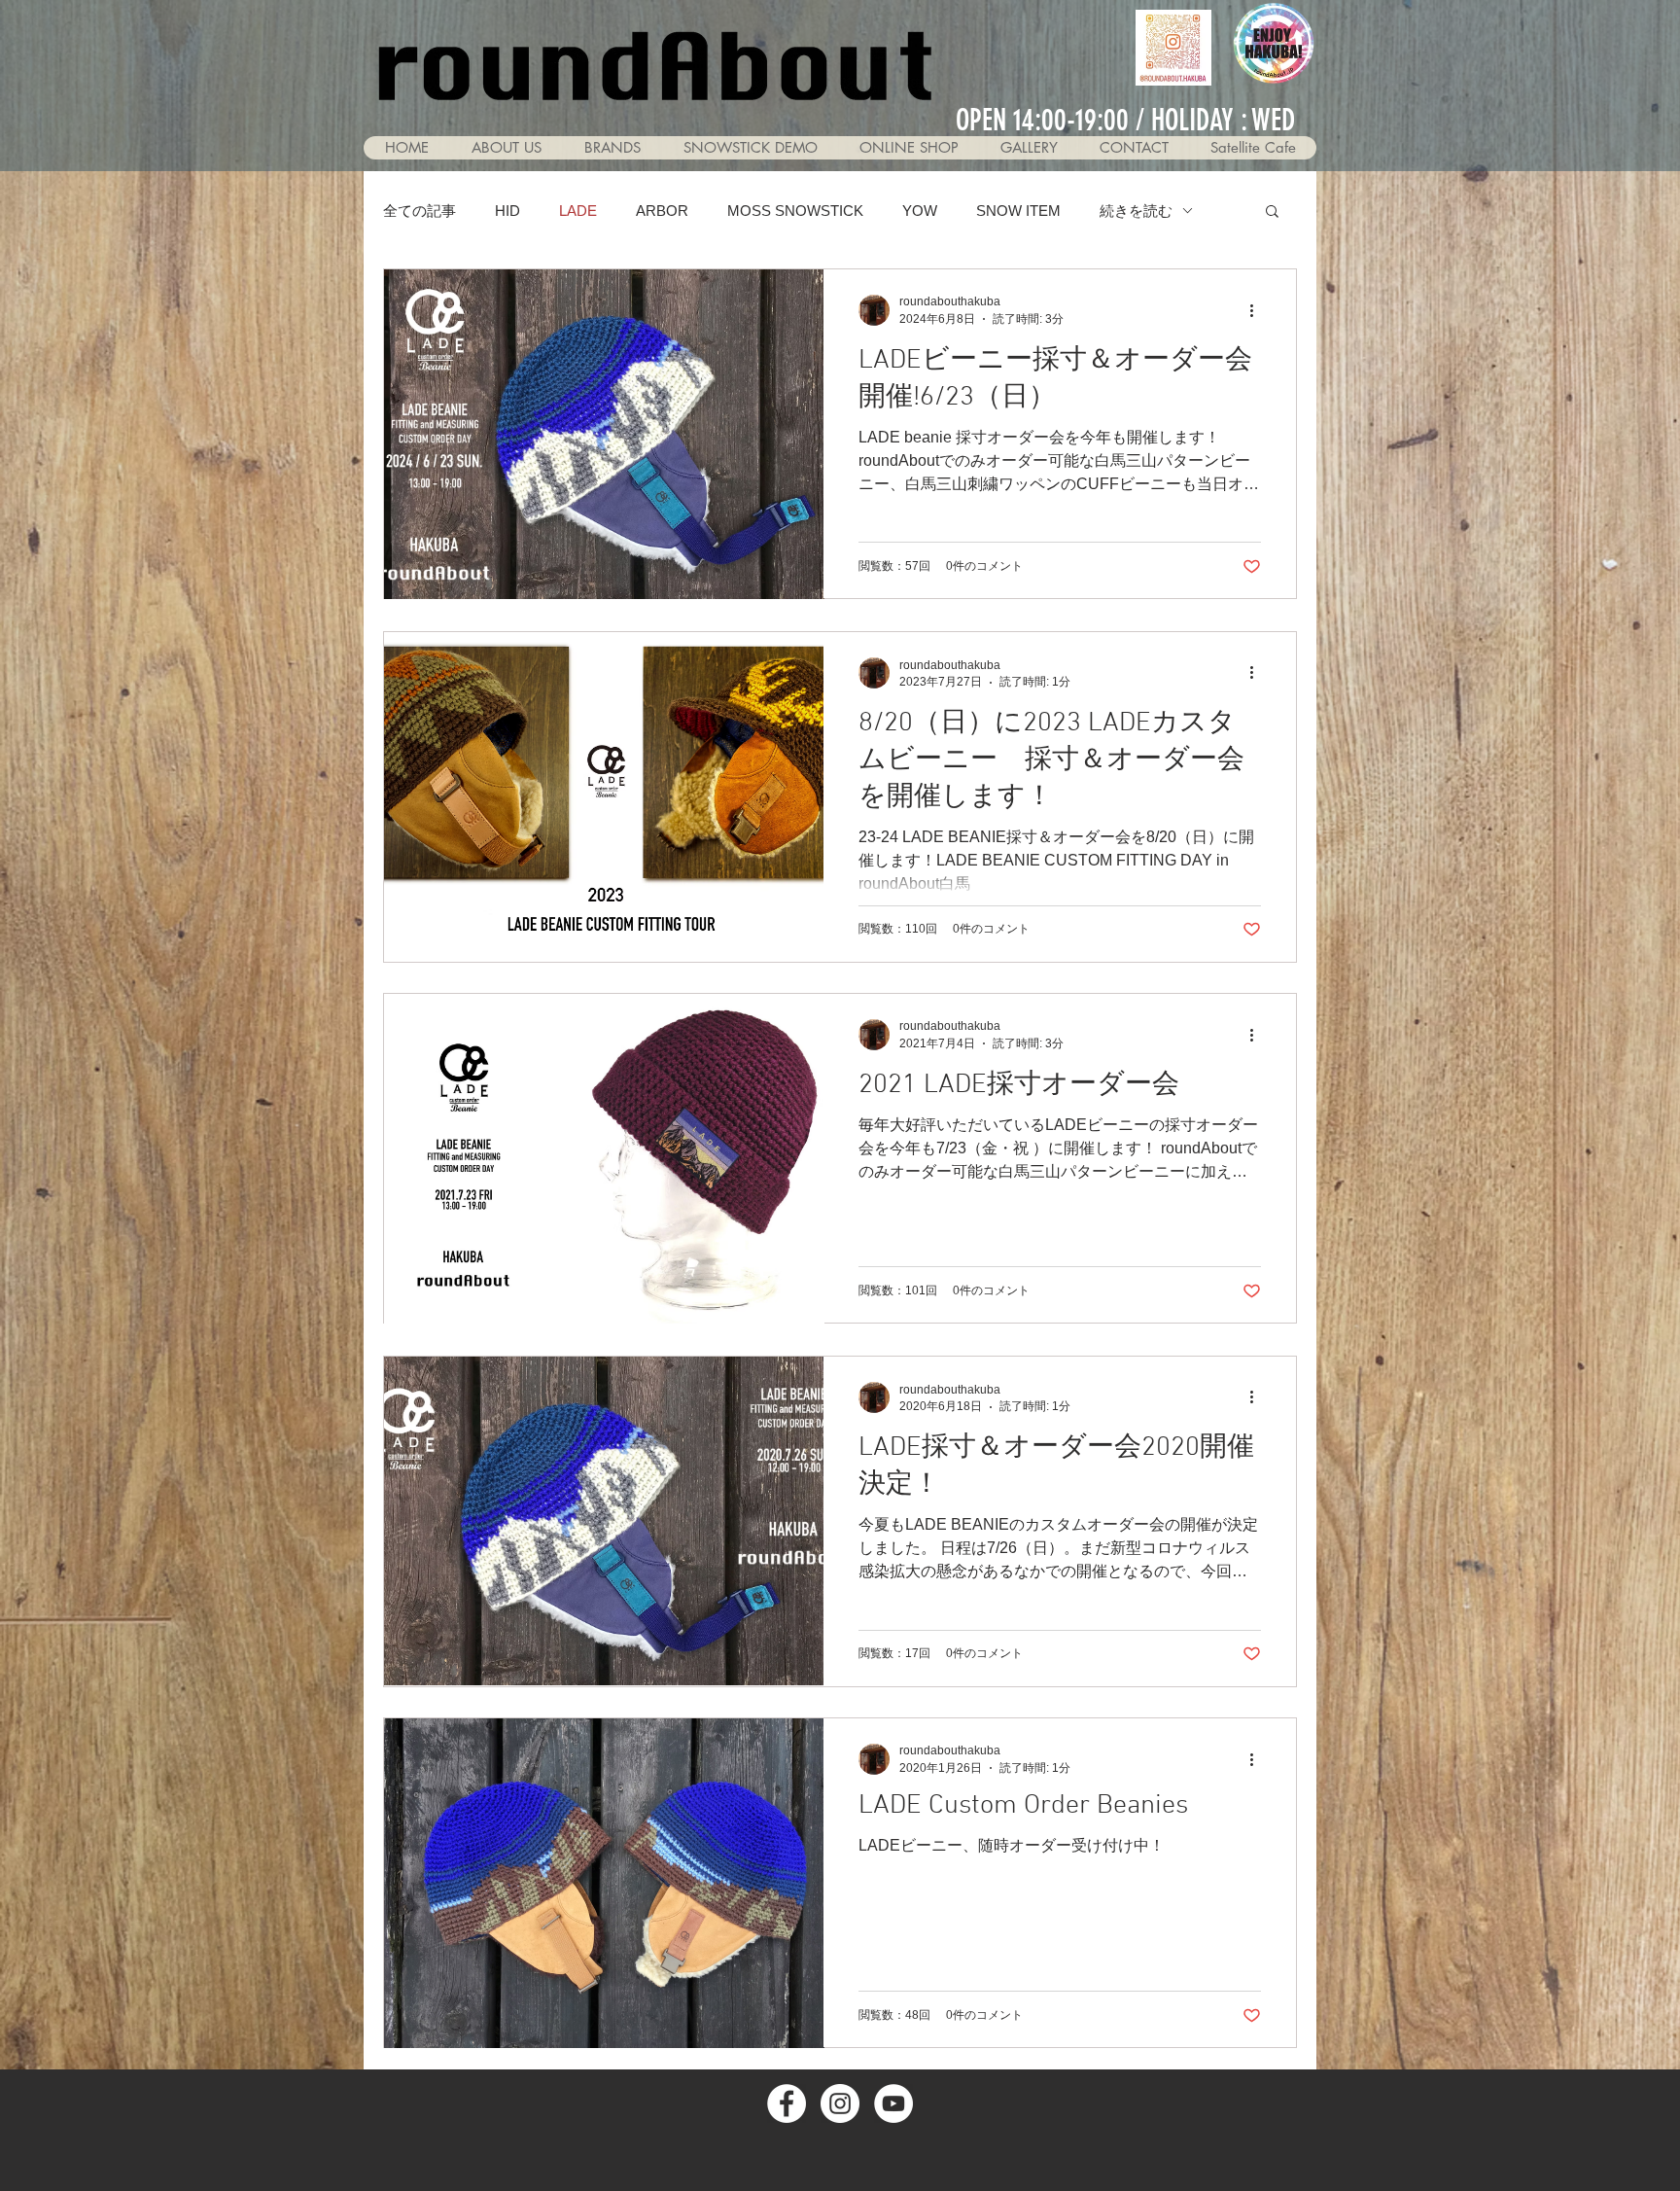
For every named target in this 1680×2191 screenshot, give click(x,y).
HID (507, 211)
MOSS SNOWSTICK (795, 211)
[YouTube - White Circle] (893, 2103)
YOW (920, 211)
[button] (1029, 148)
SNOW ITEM (1018, 211)
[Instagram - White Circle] (840, 2103)
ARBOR (662, 211)
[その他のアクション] (1258, 310)
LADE (578, 211)
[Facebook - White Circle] (787, 2103)
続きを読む (1136, 211)
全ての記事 (420, 211)
